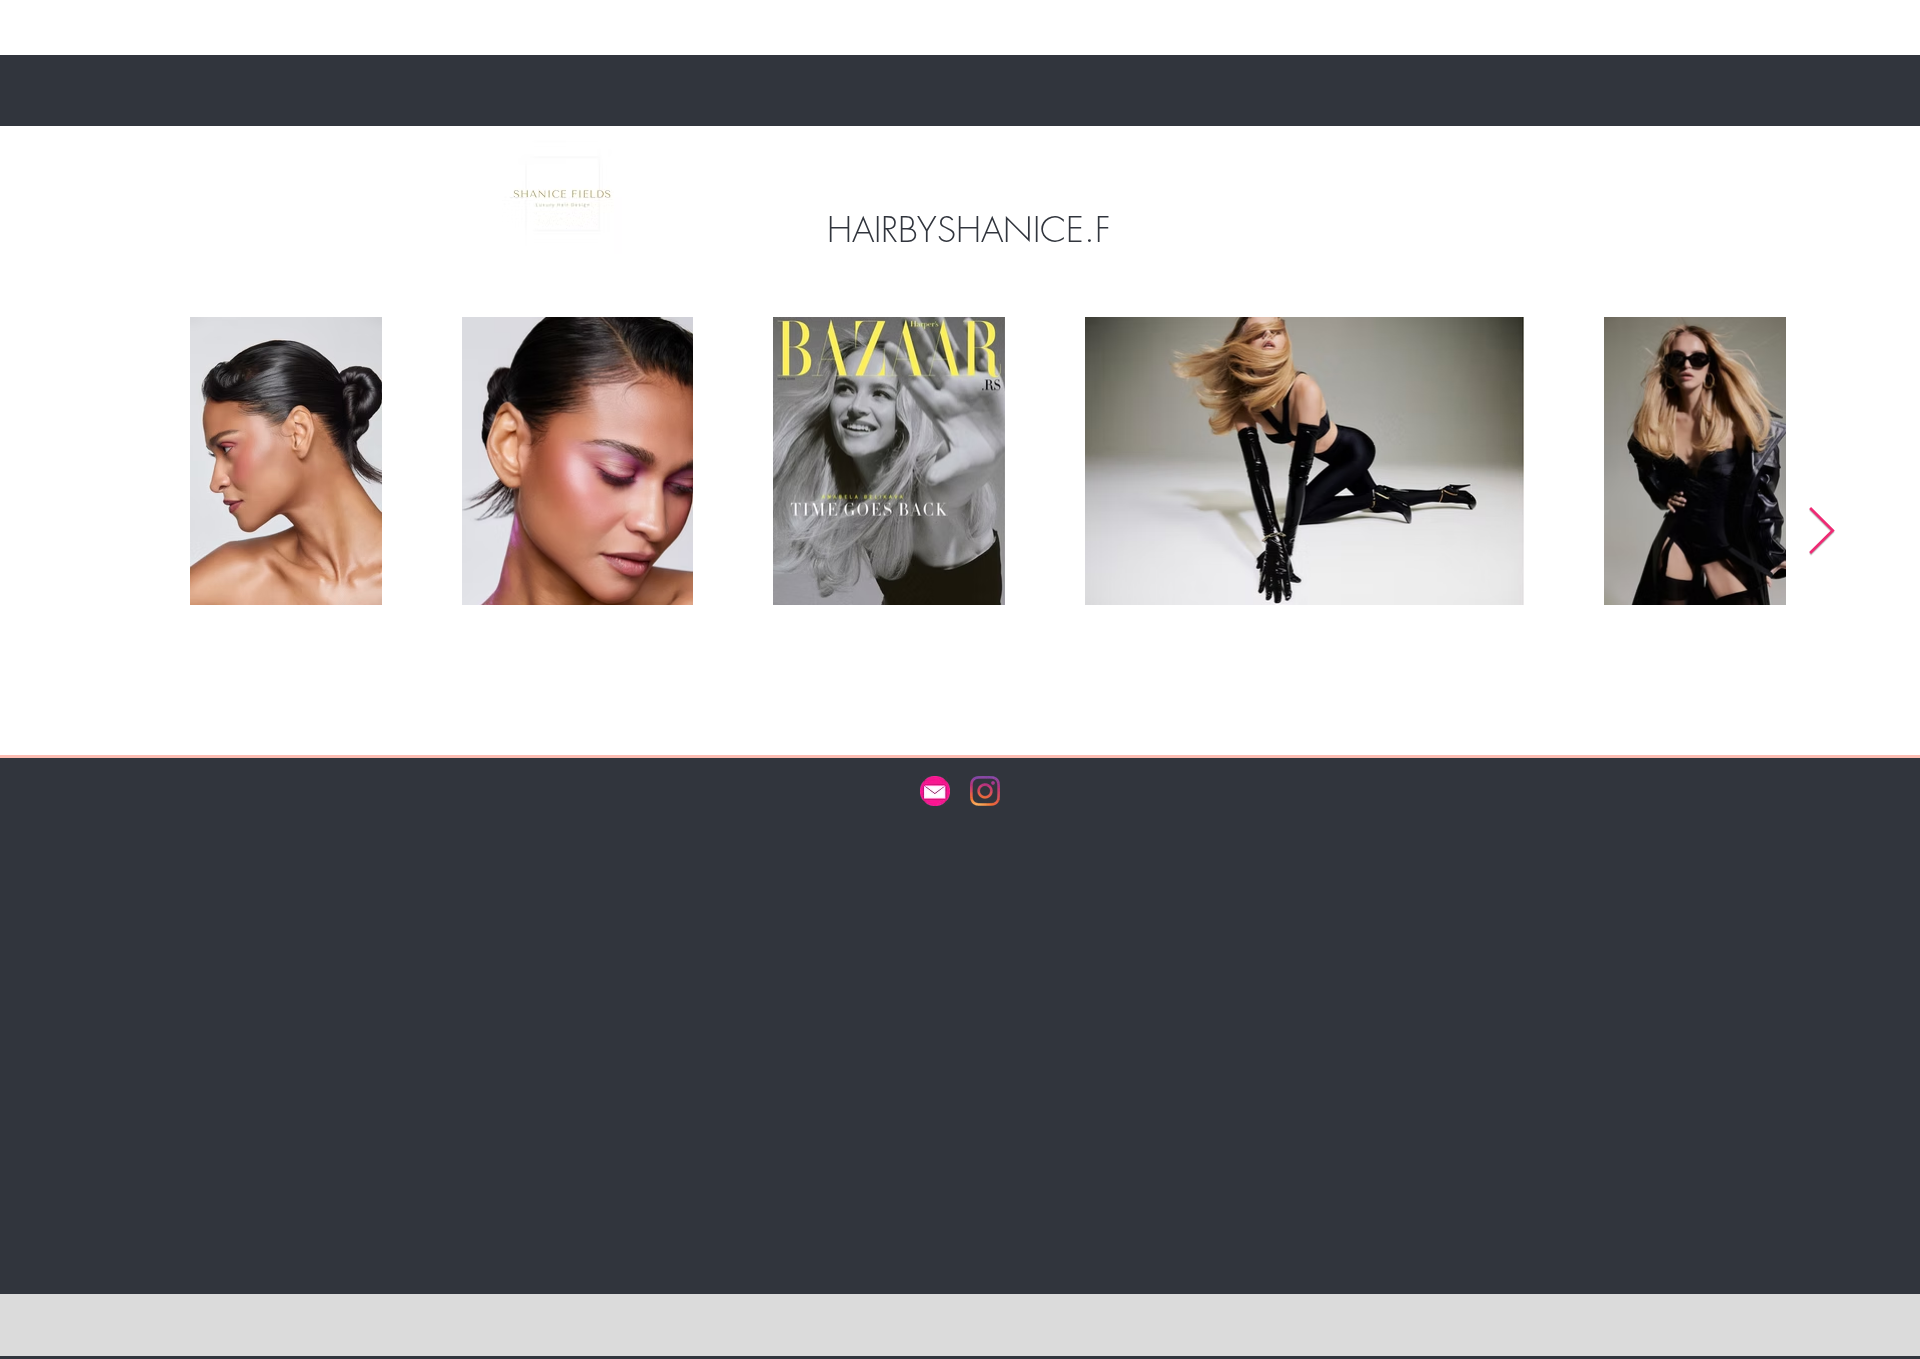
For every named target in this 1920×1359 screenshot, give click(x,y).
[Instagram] (985, 791)
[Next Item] (1821, 533)
